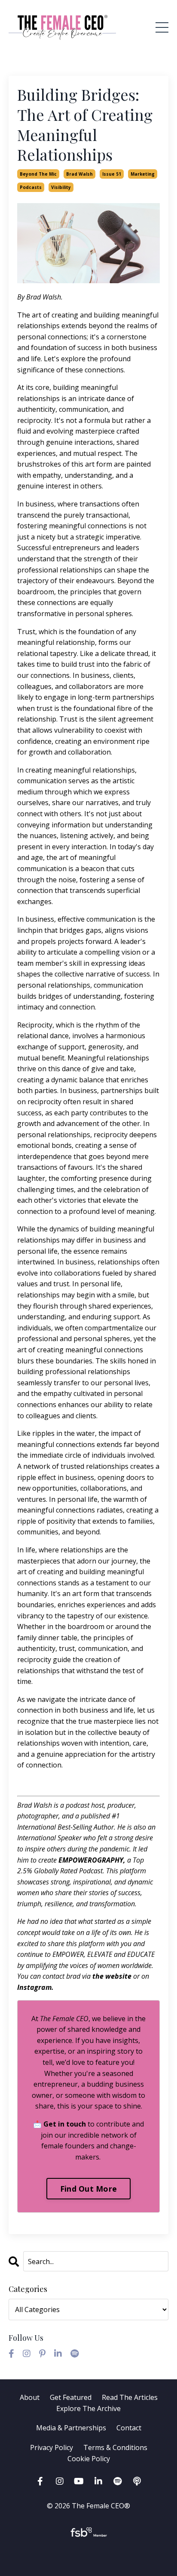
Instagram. (35, 1987)
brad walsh (79, 174)
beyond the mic (38, 174)
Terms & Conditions (115, 2447)
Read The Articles (130, 2397)
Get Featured (71, 2397)
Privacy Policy (52, 2447)
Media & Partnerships (71, 2428)
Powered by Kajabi (89, 2554)
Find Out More (88, 2189)
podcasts (31, 187)
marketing (143, 174)
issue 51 (112, 174)
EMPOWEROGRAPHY (91, 1860)
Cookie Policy (89, 2459)
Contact (129, 2428)
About (30, 2397)
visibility (61, 187)
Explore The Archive (88, 2408)
